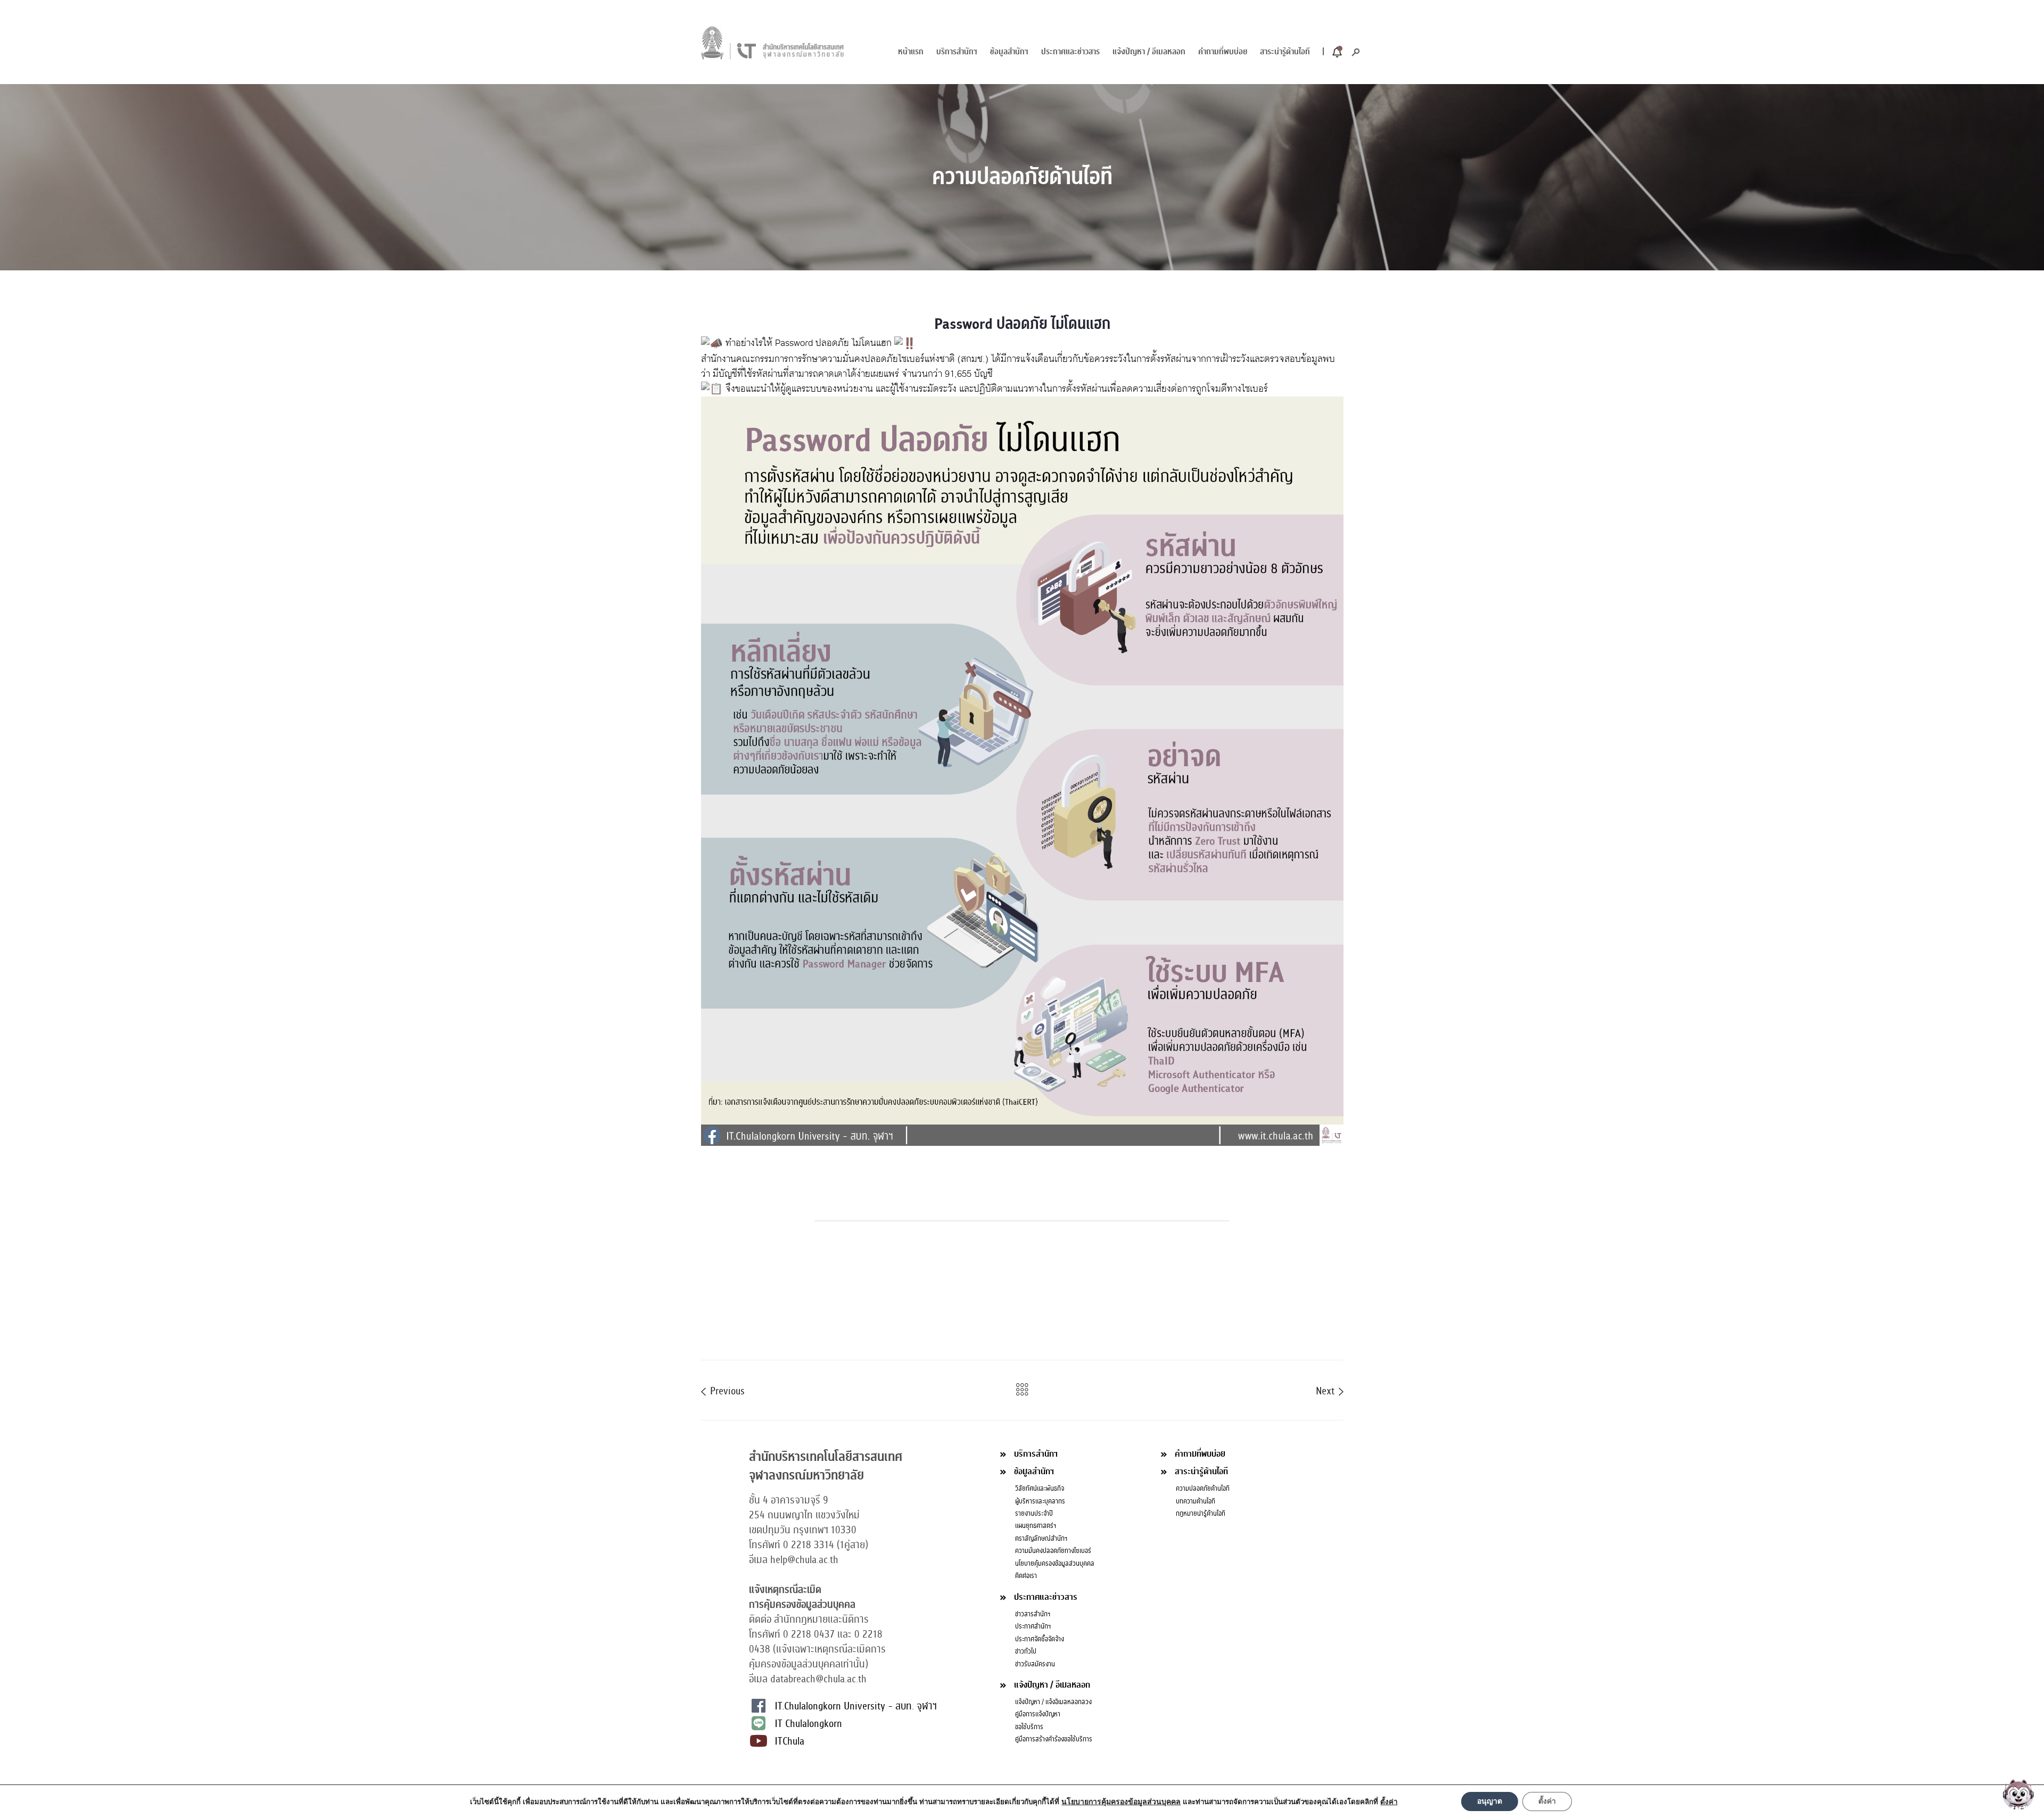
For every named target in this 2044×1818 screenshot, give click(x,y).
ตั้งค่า (1547, 1801)
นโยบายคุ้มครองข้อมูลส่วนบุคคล (1055, 1564)
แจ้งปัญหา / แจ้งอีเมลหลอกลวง (1053, 1702)
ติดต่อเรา (1026, 1576)
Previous (726, 1390)
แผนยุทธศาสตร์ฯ (1036, 1526)
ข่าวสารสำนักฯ (1033, 1614)
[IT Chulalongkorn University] (773, 42)
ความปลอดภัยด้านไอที (1203, 1489)
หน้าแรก (911, 52)
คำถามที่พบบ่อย (1223, 52)
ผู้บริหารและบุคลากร (1040, 1501)
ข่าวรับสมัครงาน (1035, 1664)
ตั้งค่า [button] (1389, 1802)
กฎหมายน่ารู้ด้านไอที (1201, 1514)
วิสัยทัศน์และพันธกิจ (1040, 1489)
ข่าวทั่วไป (1026, 1651)
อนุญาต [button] (1490, 1801)
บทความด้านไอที (1196, 1501)
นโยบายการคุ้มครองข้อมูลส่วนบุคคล (1121, 1802)
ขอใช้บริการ (1029, 1727)
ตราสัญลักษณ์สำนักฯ (1041, 1539)
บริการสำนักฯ (957, 52)
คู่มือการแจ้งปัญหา (1038, 1714)
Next (1326, 1390)
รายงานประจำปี (1034, 1514)
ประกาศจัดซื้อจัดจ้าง (1040, 1639)
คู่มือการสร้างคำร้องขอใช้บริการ (1054, 1739)
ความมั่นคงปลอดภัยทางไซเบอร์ (1053, 1551)
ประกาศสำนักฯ (1033, 1626)
